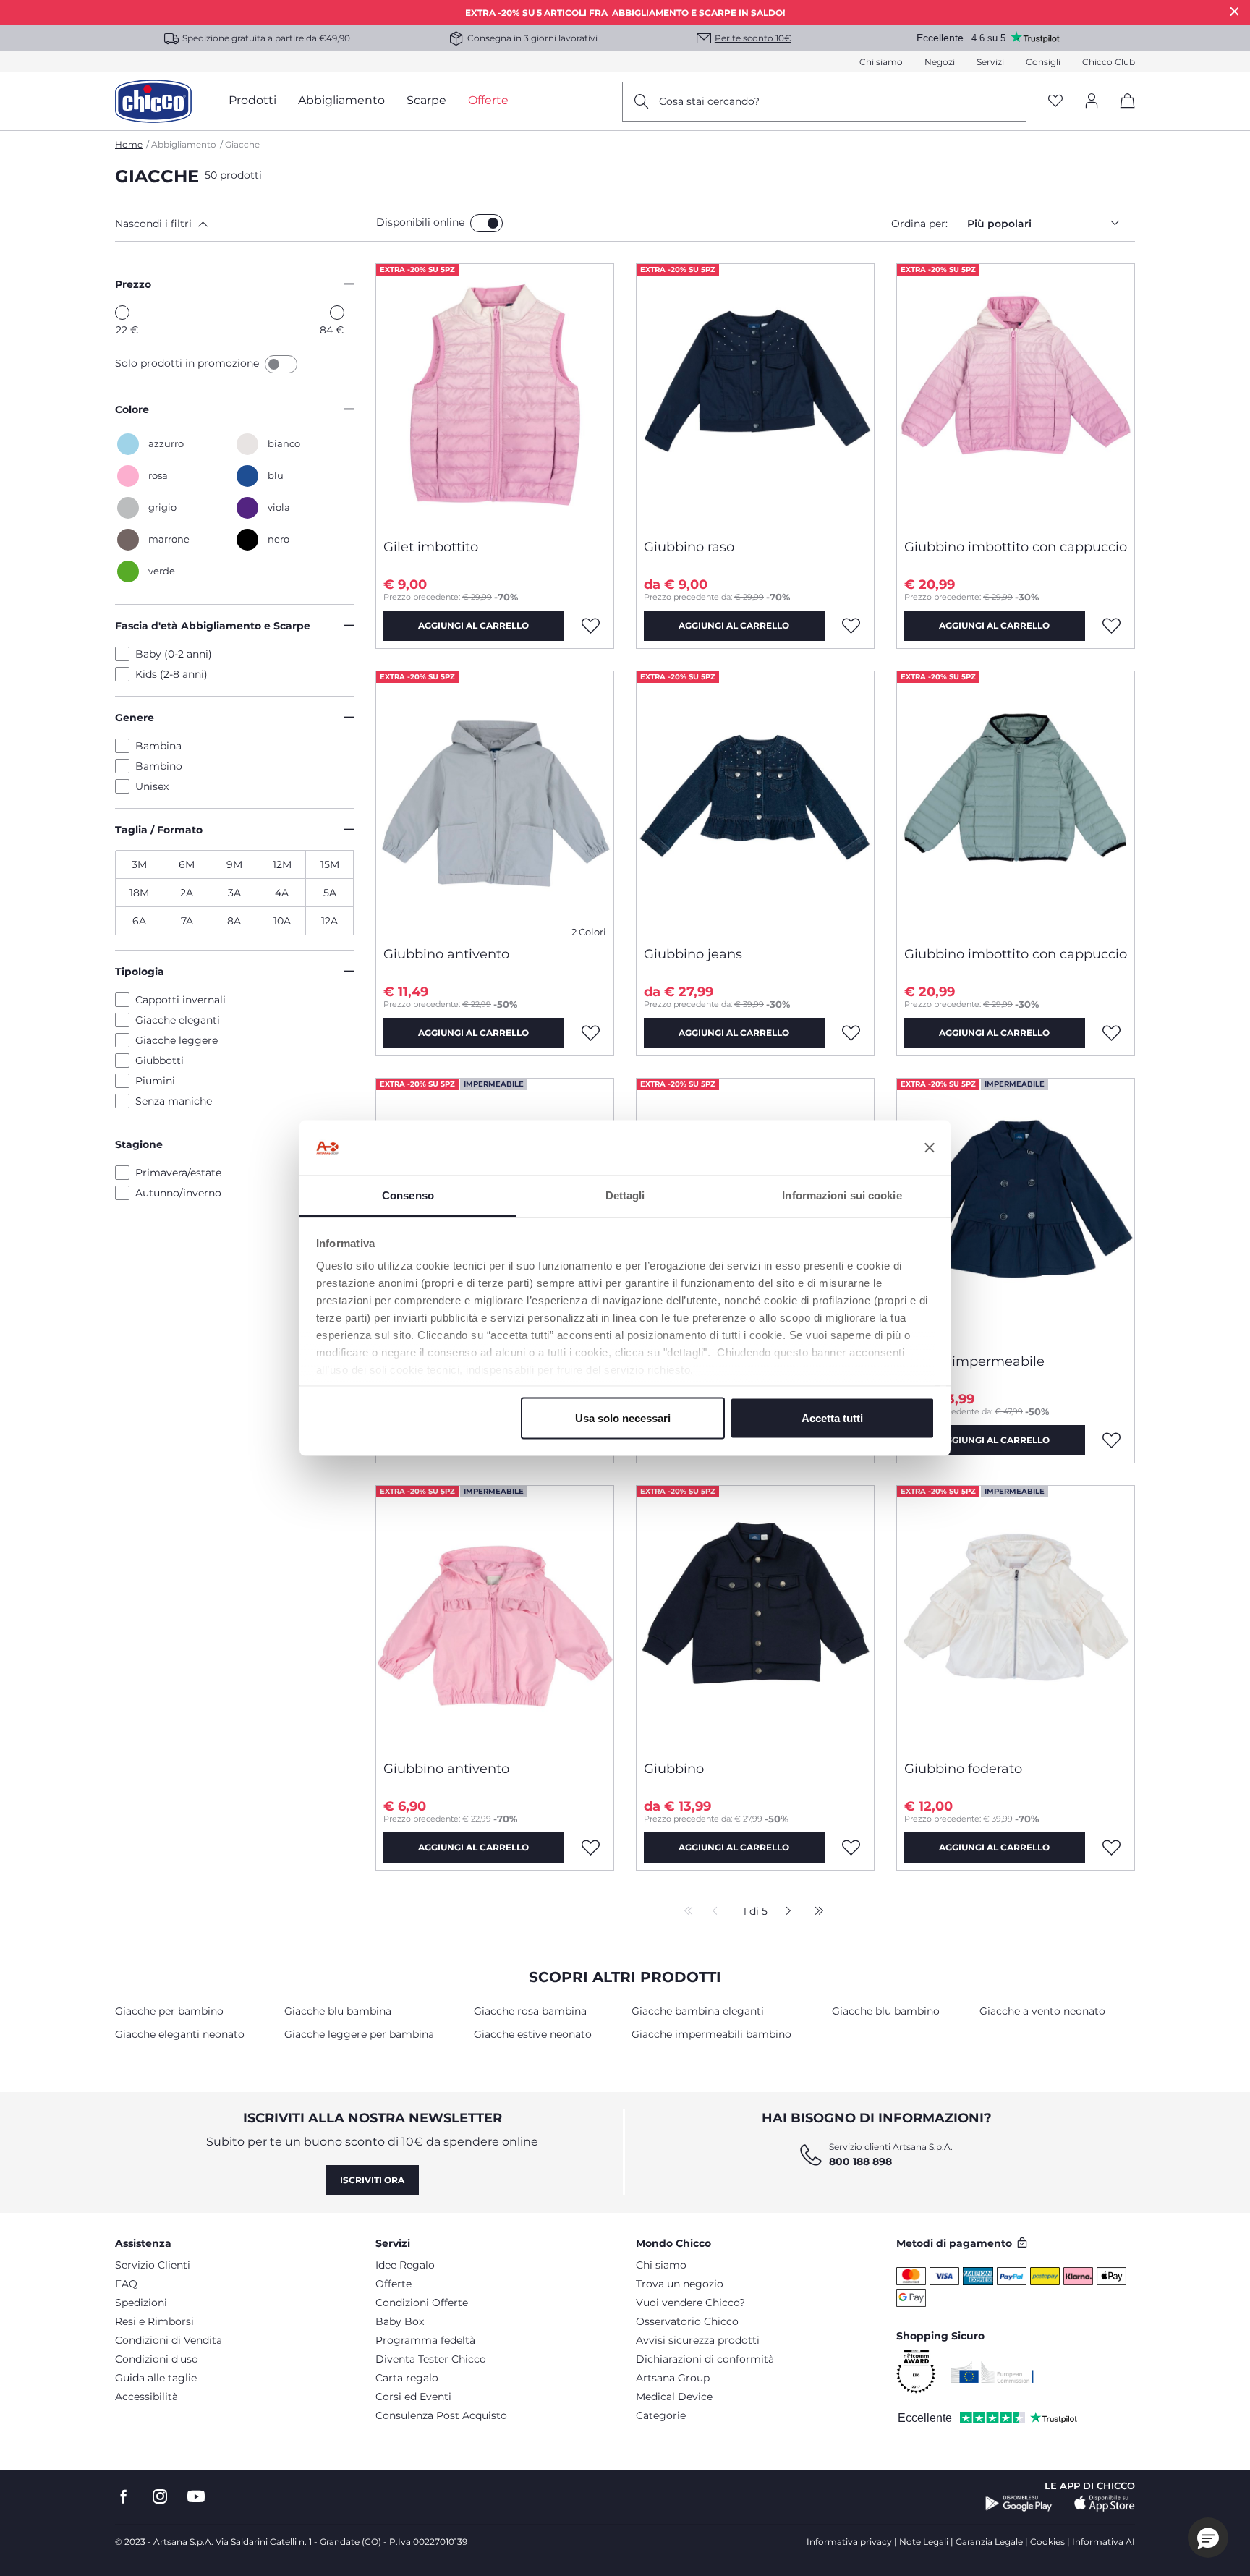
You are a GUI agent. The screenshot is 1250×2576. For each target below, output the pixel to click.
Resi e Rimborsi (154, 2321)
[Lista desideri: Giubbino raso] (851, 626)
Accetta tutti (832, 1417)
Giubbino (674, 1769)
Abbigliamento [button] (341, 100)
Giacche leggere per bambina (359, 2034)
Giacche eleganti (178, 1020)
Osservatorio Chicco (687, 2321)
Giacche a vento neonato (1042, 2011)
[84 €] (337, 313)
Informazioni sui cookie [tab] (842, 1195)
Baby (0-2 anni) (174, 654)
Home (129, 144)
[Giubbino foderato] (1016, 1618)
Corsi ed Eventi (413, 2397)
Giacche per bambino (169, 2011)
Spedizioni (141, 2303)
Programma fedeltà (425, 2340)
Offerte (394, 2284)
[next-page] (785, 1912)
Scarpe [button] (426, 100)
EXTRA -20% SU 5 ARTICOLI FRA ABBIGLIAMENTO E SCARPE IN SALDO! (625, 13)
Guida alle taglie (156, 2378)
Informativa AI (1104, 2542)
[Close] (1235, 11)
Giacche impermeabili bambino (711, 2034)
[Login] (1092, 102)
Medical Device (674, 2397)
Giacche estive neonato (533, 2034)
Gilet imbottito (431, 547)
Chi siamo (881, 62)
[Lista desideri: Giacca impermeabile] (1112, 1440)
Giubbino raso (689, 547)
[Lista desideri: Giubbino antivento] (591, 1033)
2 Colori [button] (589, 932)
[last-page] (815, 1912)
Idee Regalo (405, 2265)
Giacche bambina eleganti (698, 2011)
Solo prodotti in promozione (188, 363)
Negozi (940, 62)
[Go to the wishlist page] (1055, 102)
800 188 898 (860, 2161)
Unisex (152, 786)
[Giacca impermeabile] (1016, 1210)
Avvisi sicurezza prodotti (698, 2340)
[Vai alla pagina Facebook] (124, 2497)
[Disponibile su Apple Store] (1105, 2504)
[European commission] (992, 2372)
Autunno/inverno (178, 1193)
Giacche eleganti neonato (180, 2034)
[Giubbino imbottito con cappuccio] (1016, 396)
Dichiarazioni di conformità (705, 2359)
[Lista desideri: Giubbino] (851, 1848)
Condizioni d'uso (157, 2359)
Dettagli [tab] (625, 1195)
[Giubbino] (755, 1618)
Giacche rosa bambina (530, 2011)
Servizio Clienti (153, 2265)
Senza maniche (174, 1101)
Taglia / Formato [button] (159, 830)
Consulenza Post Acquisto (441, 2415)
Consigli (1043, 62)
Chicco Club (1109, 62)
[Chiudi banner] (930, 1148)
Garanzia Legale (989, 2542)
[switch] (486, 223)
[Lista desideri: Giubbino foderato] (1112, 1848)
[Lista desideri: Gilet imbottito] (591, 626)
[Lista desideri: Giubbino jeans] (851, 1033)
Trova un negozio (680, 2284)
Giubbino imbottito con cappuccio (1016, 547)
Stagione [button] (139, 1144)
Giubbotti (160, 1060)
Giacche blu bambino (886, 2011)
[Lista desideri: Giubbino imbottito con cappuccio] (1112, 626)
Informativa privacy (849, 2542)
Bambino (159, 766)
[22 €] (122, 313)
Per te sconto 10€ (753, 38)
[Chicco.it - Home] (153, 101)
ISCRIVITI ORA (372, 2180)
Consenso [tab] (408, 1195)
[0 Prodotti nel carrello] (1122, 113)
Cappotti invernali (180, 1000)
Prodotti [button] (252, 100)
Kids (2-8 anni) (171, 674)
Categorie (661, 2415)
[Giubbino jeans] (755, 803)
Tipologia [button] (140, 972)
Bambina (158, 746)
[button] (243, 224)
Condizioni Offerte (422, 2303)
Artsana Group (673, 2378)
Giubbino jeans (693, 954)
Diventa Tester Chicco (431, 2359)
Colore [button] (132, 409)
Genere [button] (135, 718)
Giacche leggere (177, 1040)
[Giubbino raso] (755, 396)
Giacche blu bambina (338, 2011)
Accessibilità (146, 2397)
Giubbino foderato (963, 1769)
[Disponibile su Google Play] (1019, 2504)
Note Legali (924, 2542)
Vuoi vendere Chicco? (690, 2303)
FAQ (126, 2284)
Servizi (990, 62)
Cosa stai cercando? (709, 101)
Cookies (1047, 2542)
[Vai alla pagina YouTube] (196, 2497)
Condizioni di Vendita (169, 2340)
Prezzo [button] (133, 284)
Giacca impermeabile (974, 1361)
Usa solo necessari (623, 1417)
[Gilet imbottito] (495, 396)
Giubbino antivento (446, 954)
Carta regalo (407, 2378)
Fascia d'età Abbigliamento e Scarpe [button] (213, 626)
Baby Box (400, 2321)
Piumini (155, 1081)
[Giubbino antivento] (495, 803)
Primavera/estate (178, 1173)
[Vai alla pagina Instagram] (160, 2497)
